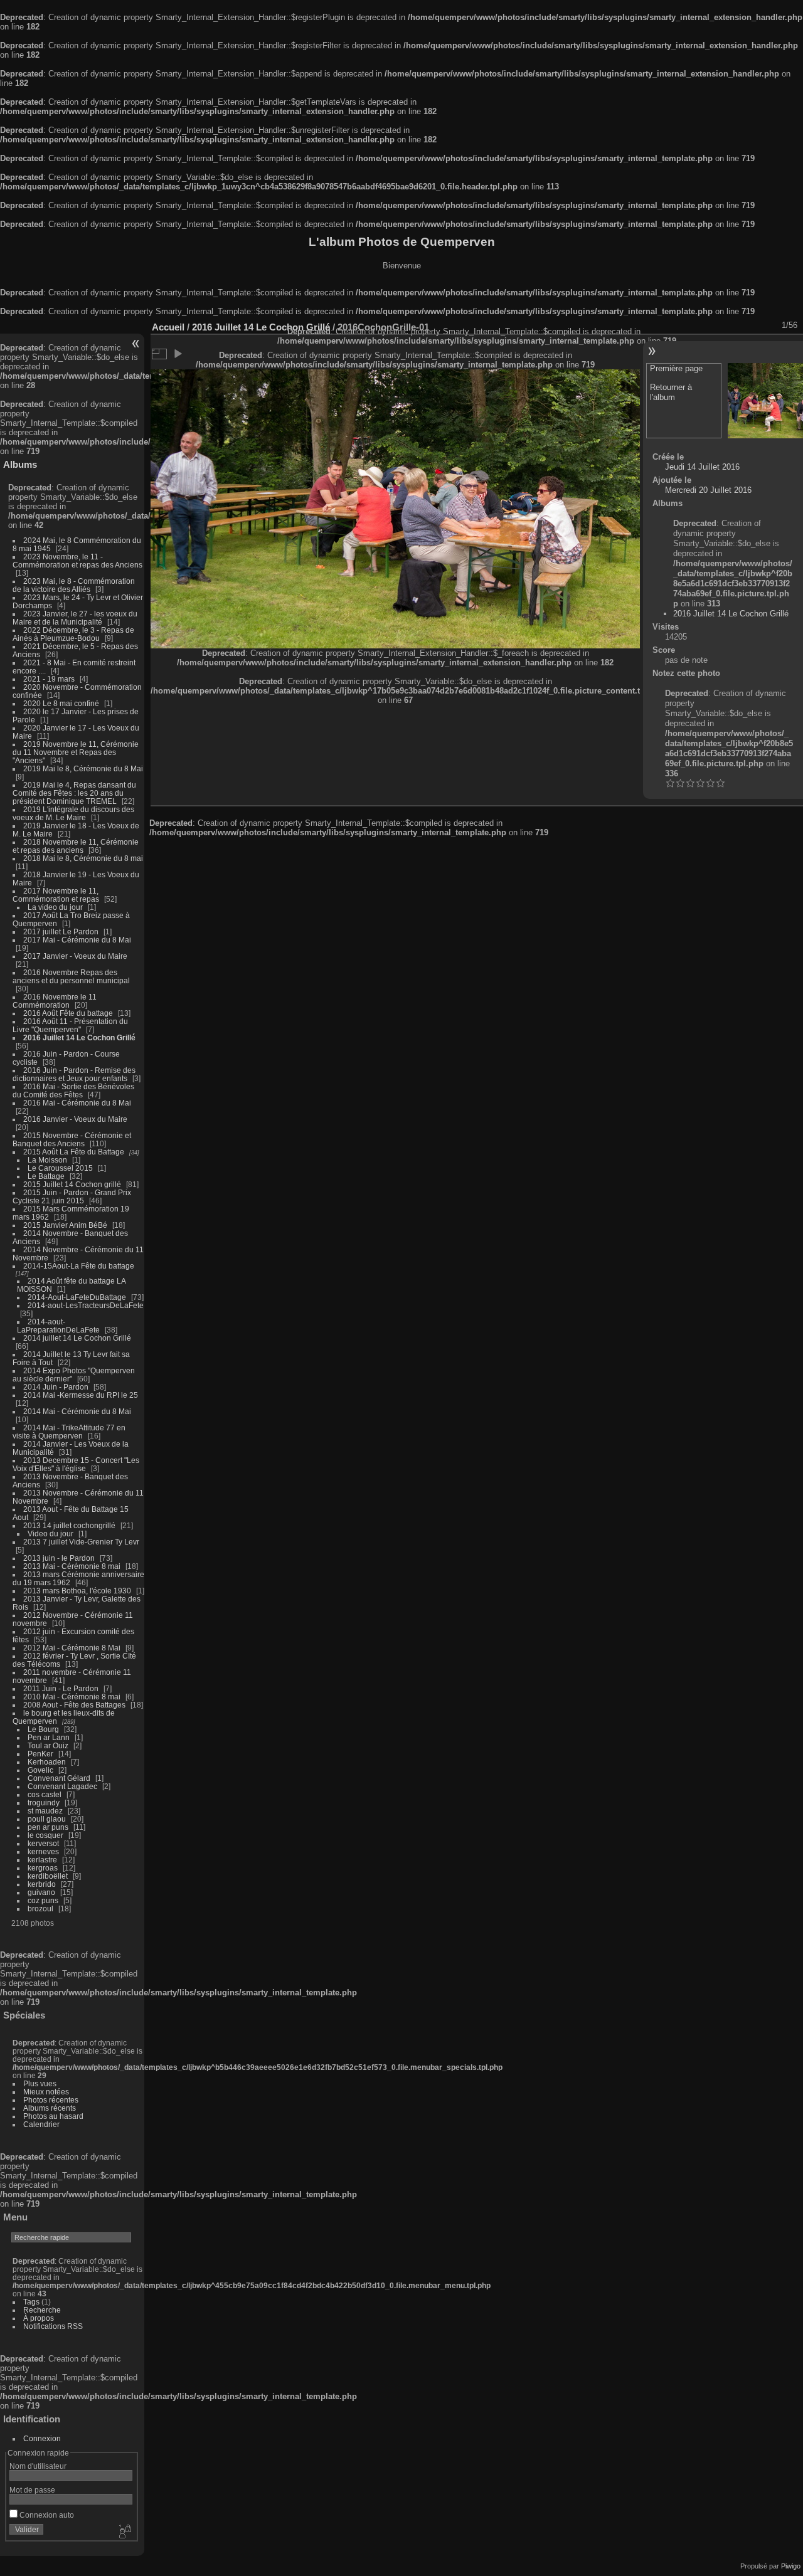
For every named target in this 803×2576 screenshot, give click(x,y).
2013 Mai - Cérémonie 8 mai (72, 1566)
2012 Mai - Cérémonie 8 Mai (72, 1648)
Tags (31, 2302)
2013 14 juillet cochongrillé (70, 1525)
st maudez (45, 1811)
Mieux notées (46, 2092)
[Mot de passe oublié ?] (124, 2532)
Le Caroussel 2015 (60, 1168)
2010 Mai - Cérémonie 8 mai (72, 1697)
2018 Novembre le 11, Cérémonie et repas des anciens (76, 846)
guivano (41, 1892)
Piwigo (791, 2566)
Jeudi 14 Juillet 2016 (702, 467)
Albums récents (50, 2108)
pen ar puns (48, 1827)
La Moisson (47, 1160)
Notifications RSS (53, 2326)
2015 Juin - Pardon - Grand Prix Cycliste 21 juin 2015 (72, 1196)
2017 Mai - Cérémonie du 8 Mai (77, 940)
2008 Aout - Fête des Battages (74, 1705)
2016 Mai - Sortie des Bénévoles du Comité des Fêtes (73, 1090)
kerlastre (42, 1860)
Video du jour (51, 1533)
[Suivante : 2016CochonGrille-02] (765, 401)
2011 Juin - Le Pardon (61, 1688)
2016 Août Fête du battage (68, 1013)
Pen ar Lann (49, 1737)
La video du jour (55, 907)
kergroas (43, 1868)
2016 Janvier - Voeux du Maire (75, 1119)
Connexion (42, 2438)
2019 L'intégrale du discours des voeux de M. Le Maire (73, 813)
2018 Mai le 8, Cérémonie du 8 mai (83, 858)
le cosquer (45, 1835)
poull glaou (47, 1819)
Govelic (40, 1770)
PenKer (40, 1754)
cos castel (45, 1794)
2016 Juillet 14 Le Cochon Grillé (79, 1037)
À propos (39, 2318)
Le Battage (46, 1176)
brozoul (40, 1908)
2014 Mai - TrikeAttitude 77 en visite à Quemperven (69, 1432)
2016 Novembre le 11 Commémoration (55, 1001)
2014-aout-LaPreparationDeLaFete (58, 1326)
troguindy (44, 1803)
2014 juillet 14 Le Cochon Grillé (77, 1338)
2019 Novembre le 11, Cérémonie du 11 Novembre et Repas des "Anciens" (76, 752)
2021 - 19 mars (49, 679)
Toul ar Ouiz (48, 1745)
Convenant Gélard (59, 1778)
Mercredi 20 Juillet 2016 (708, 490)
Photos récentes (51, 2100)
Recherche (42, 2310)
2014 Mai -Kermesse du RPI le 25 (81, 1395)
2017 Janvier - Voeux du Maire (75, 956)
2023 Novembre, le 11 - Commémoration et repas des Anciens (77, 561)
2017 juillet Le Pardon (61, 932)
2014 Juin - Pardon (56, 1387)
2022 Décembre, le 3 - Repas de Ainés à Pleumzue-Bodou (73, 634)
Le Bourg (43, 1729)
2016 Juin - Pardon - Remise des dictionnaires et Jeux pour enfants (74, 1074)
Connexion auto (46, 2515)
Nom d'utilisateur (38, 2466)
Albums (20, 464)
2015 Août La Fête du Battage (74, 1152)
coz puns (43, 1900)
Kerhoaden (47, 1762)
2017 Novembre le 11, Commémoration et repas (56, 895)
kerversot (43, 1843)
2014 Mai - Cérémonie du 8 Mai (77, 1411)
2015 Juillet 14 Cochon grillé (72, 1184)
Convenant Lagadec (62, 1786)
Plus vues (40, 2083)
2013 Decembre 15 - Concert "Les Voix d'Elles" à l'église (76, 1464)
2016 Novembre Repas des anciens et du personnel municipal (71, 976)
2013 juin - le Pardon (59, 1558)
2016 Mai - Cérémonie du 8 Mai (77, 1103)
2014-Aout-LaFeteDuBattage (77, 1297)
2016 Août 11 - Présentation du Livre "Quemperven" (70, 1025)
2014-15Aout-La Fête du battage (79, 1266)
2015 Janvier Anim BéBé (65, 1225)
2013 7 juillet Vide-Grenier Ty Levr (81, 1542)
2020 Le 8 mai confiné (61, 703)
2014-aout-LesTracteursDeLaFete (86, 1305)
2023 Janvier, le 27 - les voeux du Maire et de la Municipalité (75, 618)
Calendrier (41, 2124)
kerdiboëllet (48, 1876)
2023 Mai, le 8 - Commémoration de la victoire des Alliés (74, 585)
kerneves (43, 1851)
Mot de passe (32, 2490)
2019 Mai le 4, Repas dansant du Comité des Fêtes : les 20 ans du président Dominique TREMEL (74, 793)
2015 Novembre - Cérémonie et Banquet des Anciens (72, 1139)
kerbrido (42, 1884)
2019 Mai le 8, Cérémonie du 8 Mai (83, 768)
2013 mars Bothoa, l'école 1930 (77, 1591)
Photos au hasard (53, 2116)
